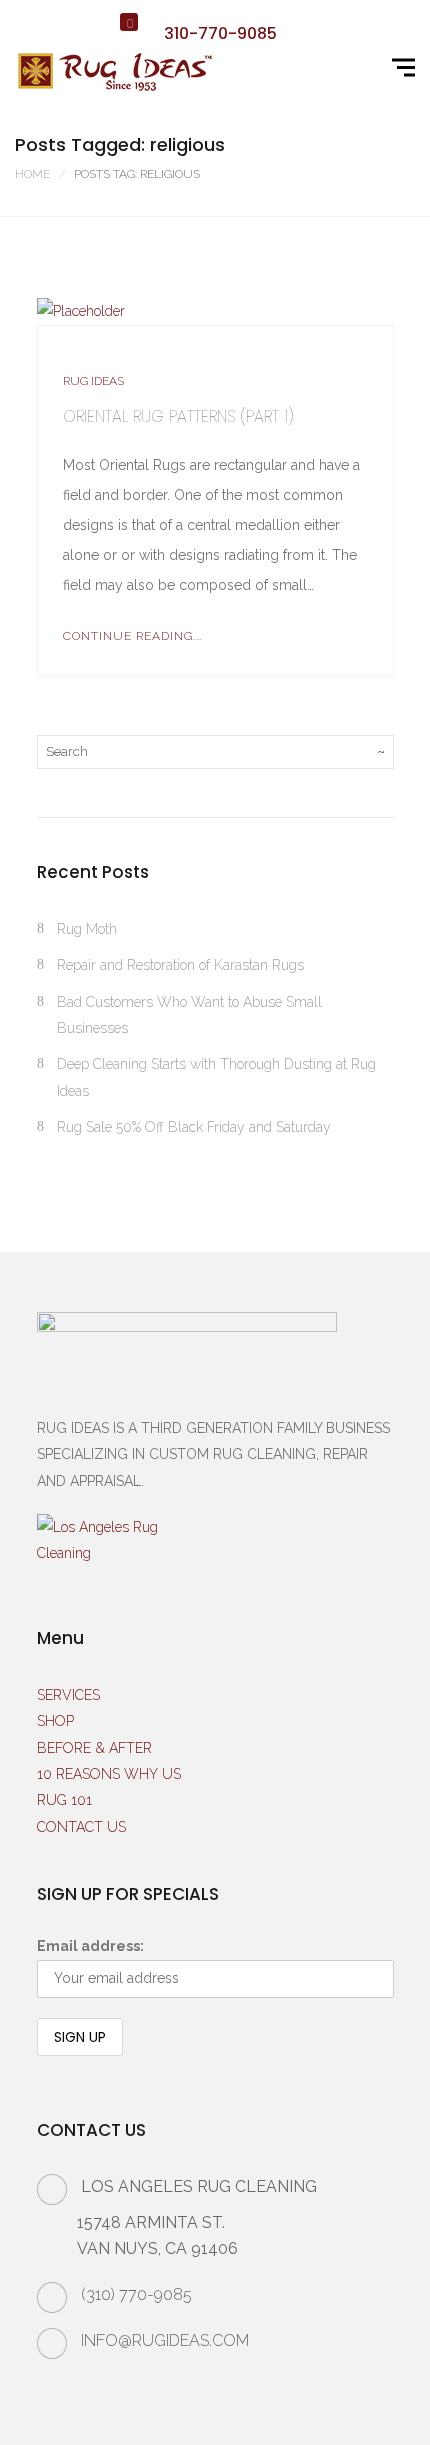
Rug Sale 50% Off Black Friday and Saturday (194, 1127)
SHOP (55, 1721)
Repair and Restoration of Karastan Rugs (180, 965)
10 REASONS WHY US (109, 1774)
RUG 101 (64, 1800)
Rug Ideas (93, 381)
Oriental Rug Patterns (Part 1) (178, 416)
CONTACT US (81, 1827)
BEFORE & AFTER (94, 1748)
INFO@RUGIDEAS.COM (165, 2340)
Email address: (90, 1946)
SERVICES (68, 1695)
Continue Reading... (132, 636)
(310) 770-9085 (136, 2294)
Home (32, 174)
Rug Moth (87, 929)
